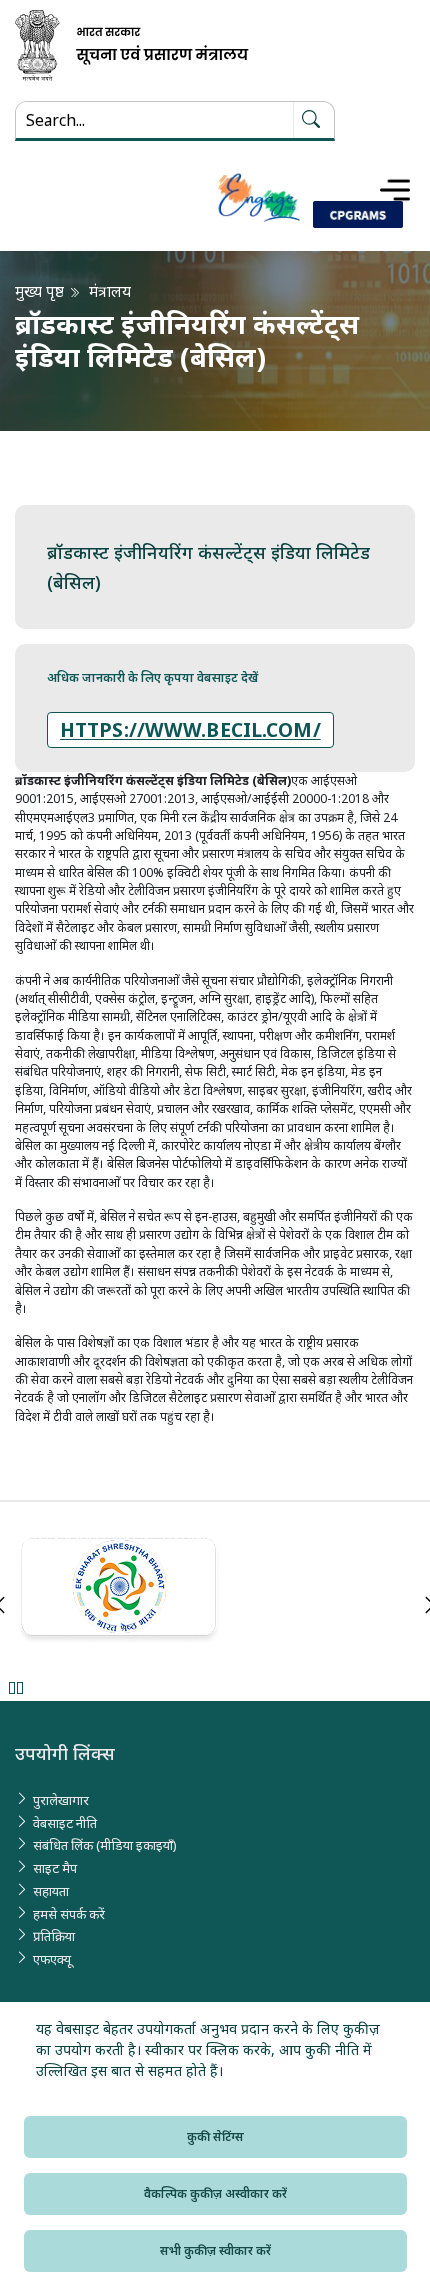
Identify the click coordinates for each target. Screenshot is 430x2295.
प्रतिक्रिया (54, 1936)
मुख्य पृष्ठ (39, 291)
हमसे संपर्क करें (69, 1914)
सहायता (51, 1891)
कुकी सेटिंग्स (215, 2136)
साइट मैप (55, 1868)
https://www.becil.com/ (190, 729)
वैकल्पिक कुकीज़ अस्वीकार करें (215, 2193)
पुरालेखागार (61, 1800)
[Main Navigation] (395, 190)
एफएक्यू (52, 1959)
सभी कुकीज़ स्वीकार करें (215, 2250)
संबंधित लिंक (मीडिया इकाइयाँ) (105, 1845)
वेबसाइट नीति (65, 1823)
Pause (15, 1687)
